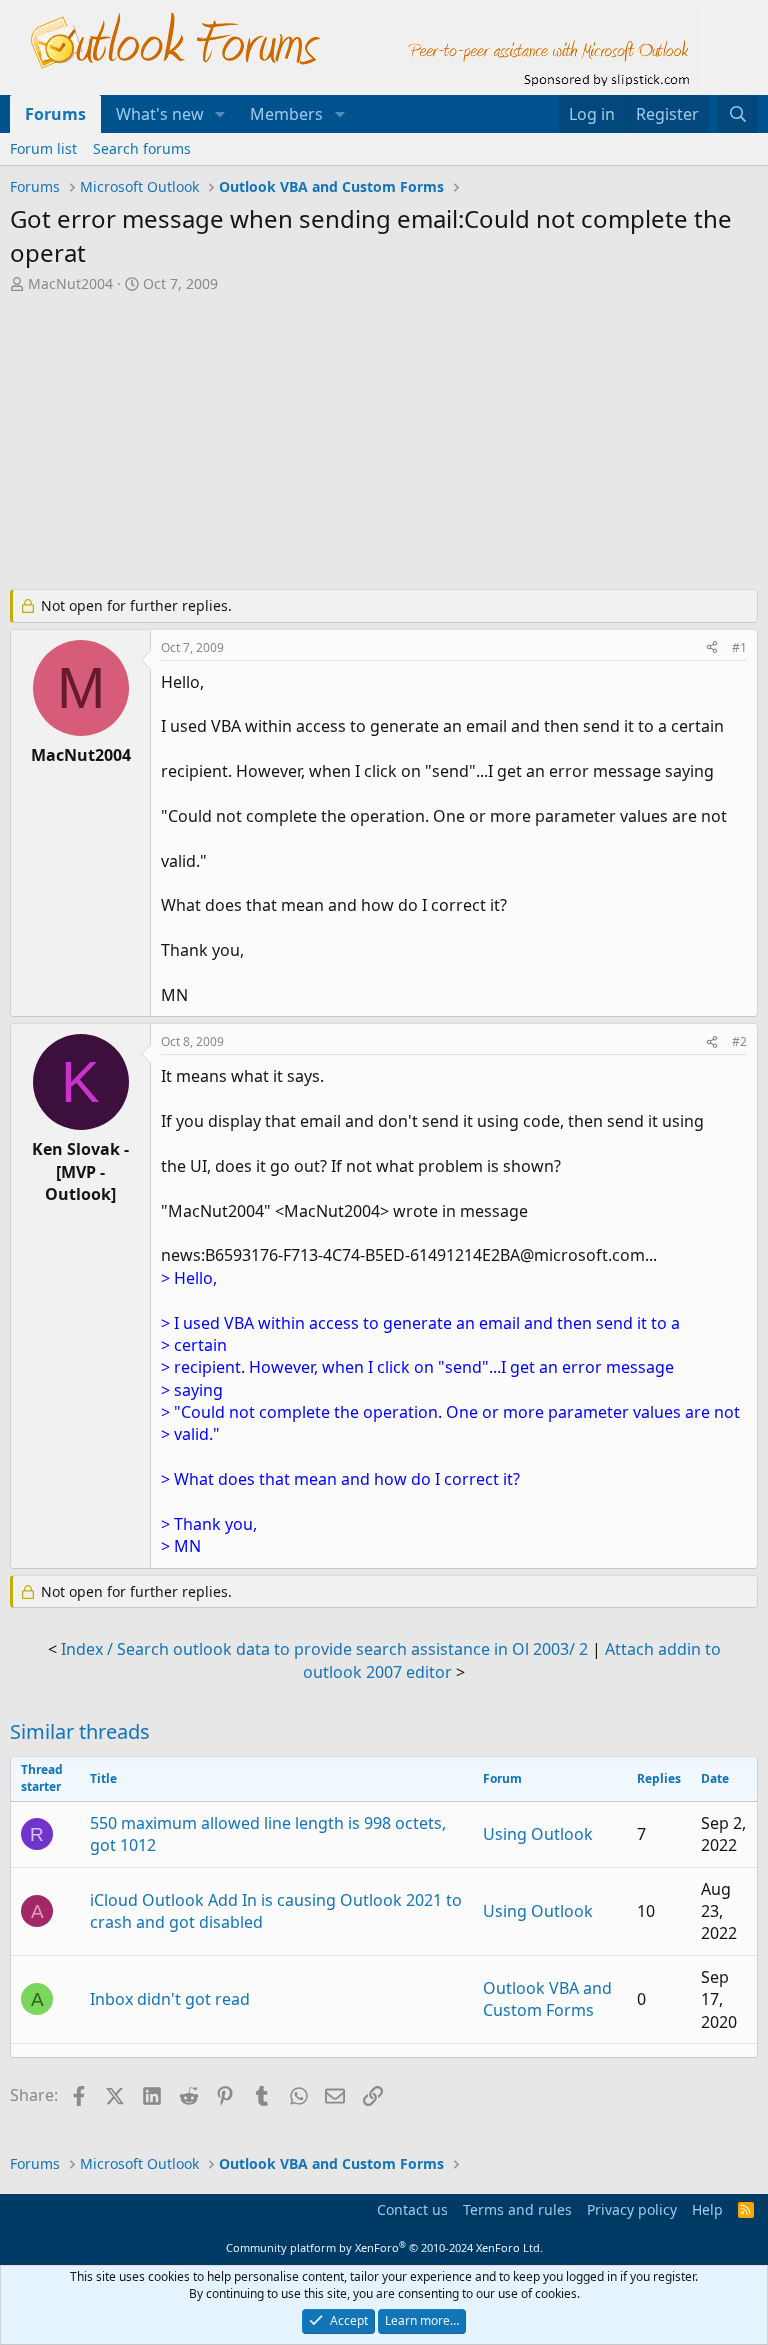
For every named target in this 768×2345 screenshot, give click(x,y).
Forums (55, 114)
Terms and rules (517, 2209)
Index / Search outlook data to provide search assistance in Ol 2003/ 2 (324, 1649)
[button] (220, 114)
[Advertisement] (384, 444)
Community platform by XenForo (384, 2247)
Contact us (412, 2209)
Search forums (142, 148)
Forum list (43, 148)
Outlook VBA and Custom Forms (547, 1999)
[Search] (737, 114)
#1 (739, 647)
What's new (160, 114)
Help (707, 2209)
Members (286, 114)
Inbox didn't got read (170, 1999)
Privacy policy (632, 2209)
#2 (739, 1041)
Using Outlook (538, 1834)
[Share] (712, 648)
